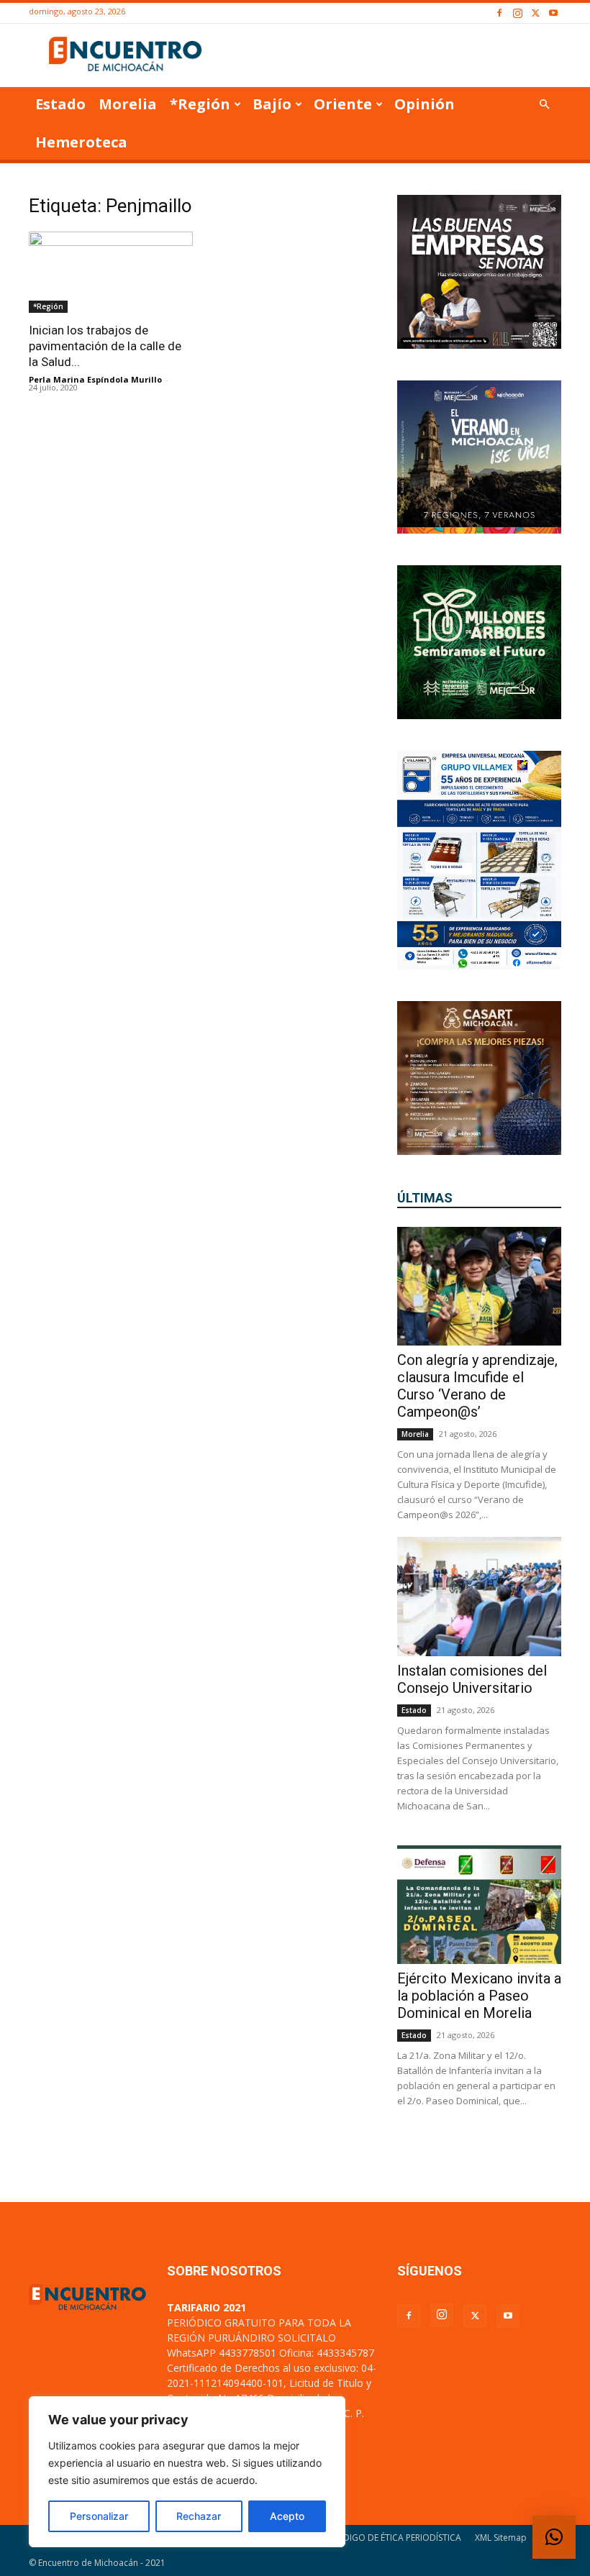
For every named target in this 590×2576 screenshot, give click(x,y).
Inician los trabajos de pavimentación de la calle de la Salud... (105, 346)
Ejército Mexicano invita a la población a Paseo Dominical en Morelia (479, 1996)
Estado (60, 104)
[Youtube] (553, 13)
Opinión (425, 104)
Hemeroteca (81, 142)
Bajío (272, 104)
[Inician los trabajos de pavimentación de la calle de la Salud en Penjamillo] (111, 272)
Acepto (287, 2516)
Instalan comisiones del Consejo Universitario (472, 1679)
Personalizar (99, 2516)
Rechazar (199, 2516)
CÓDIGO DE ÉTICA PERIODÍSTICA (396, 2538)
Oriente (343, 104)
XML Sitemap (501, 2538)
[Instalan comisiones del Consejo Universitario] (479, 1596)
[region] (187, 2472)
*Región (200, 104)
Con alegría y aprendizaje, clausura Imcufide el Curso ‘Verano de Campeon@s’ (477, 1386)
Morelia (128, 104)
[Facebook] (499, 13)
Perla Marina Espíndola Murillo (95, 379)
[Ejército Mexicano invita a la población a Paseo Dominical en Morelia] (479, 1905)
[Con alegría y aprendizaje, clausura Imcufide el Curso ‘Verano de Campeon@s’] (479, 1286)
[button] (544, 105)
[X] (535, 13)
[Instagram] (517, 13)
